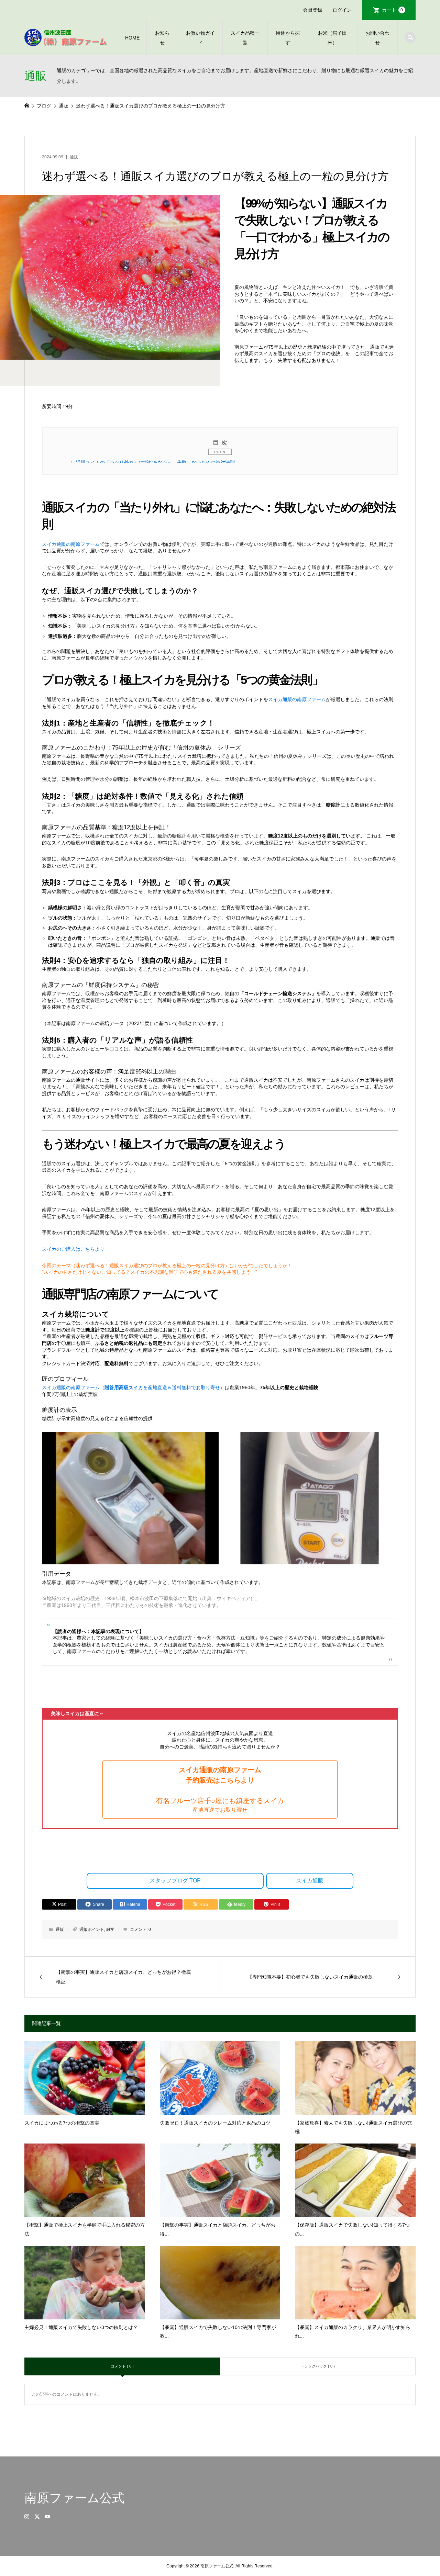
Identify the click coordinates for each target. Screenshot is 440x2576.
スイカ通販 (310, 1881)
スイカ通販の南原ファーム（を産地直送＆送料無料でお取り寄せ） (133, 1387)
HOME (132, 38)
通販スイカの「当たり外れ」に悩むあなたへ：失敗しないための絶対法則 (153, 462)
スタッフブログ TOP (175, 1881)
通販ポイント (92, 1930)
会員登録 (312, 10)
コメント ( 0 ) (122, 2366)
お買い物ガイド (200, 38)
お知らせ (162, 38)
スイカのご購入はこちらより (73, 1249)
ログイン (342, 10)
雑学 (110, 1930)
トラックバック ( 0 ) (318, 2366)
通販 (74, 157)
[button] (220, 1789)
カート (393, 10)
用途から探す (288, 38)
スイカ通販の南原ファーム (71, 544)
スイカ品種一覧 (245, 38)
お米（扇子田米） (332, 38)
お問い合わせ (377, 38)
